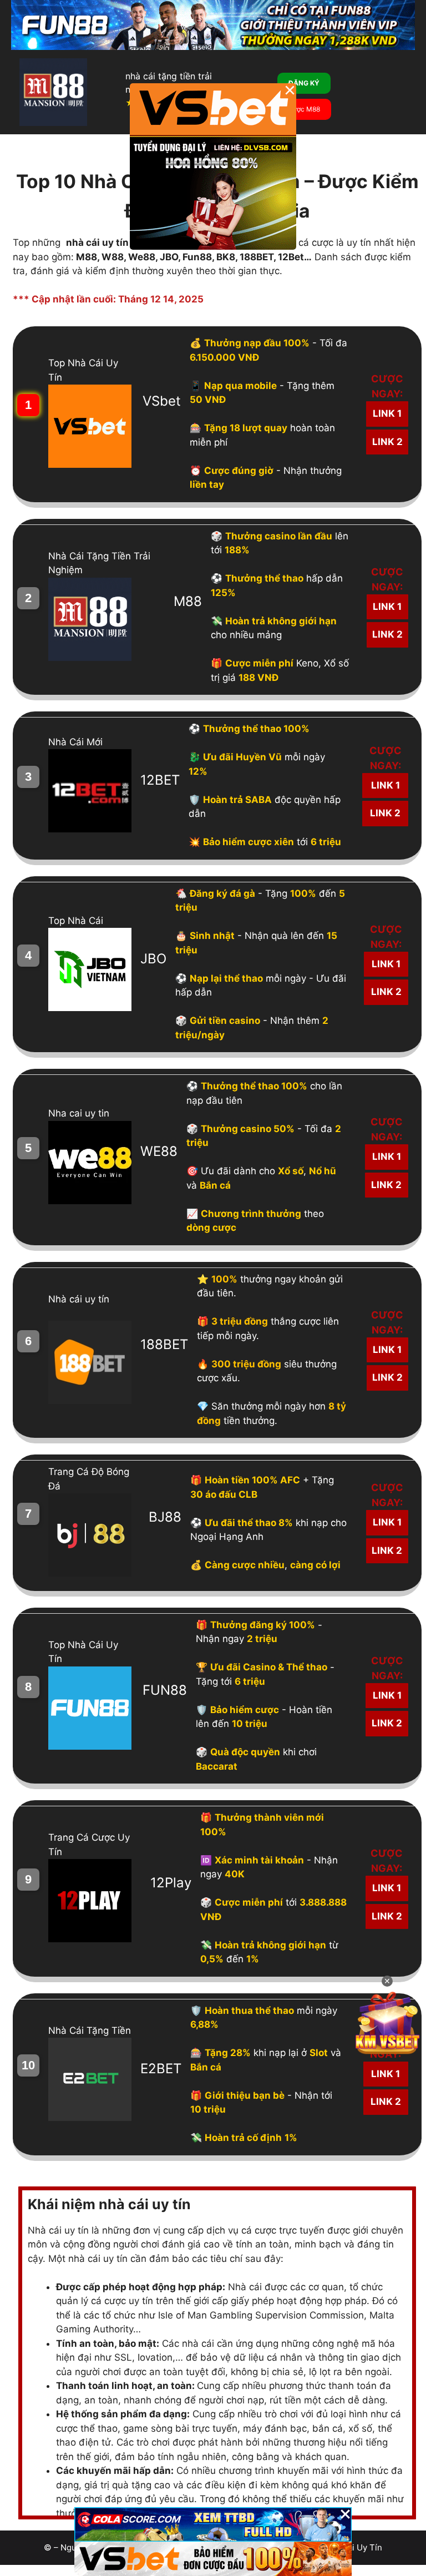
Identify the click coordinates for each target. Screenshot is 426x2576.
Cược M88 (304, 109)
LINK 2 (387, 442)
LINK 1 (387, 413)
